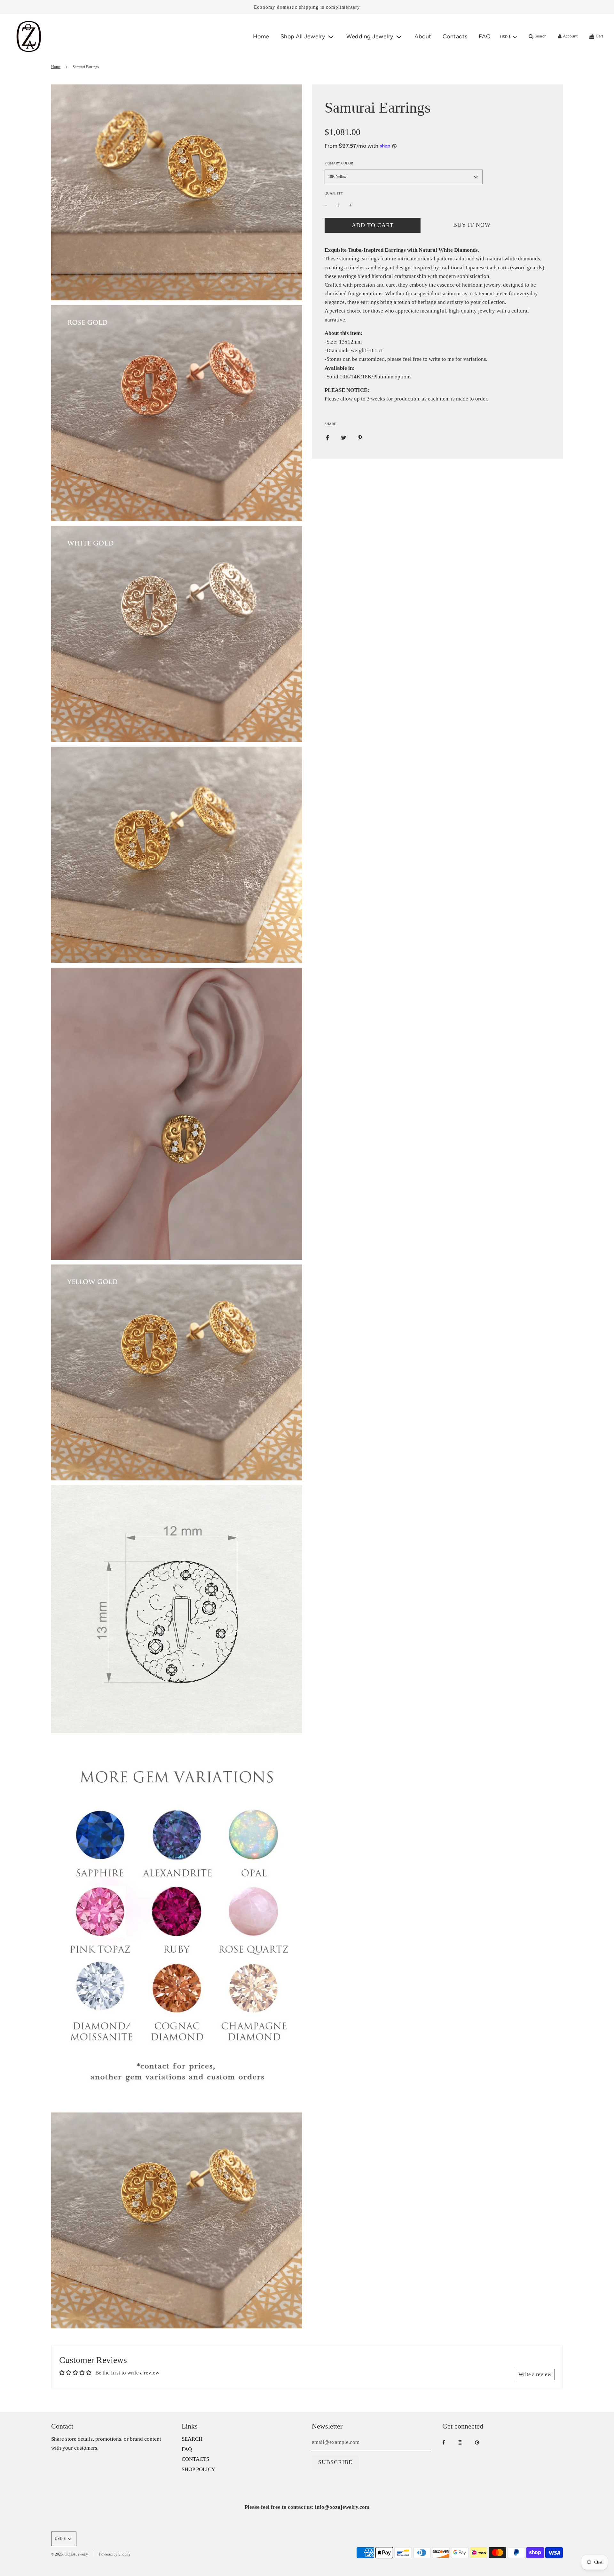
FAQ (485, 36)
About (423, 36)
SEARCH (192, 2439)
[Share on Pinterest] (360, 437)
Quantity (334, 193)
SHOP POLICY (198, 2469)
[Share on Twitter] (344, 437)
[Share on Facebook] (327, 437)
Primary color (339, 163)
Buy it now (472, 225)
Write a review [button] (535, 2374)
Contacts (455, 36)
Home (261, 36)
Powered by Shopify (115, 2554)
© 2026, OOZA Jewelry (70, 2554)
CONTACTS (195, 2459)
